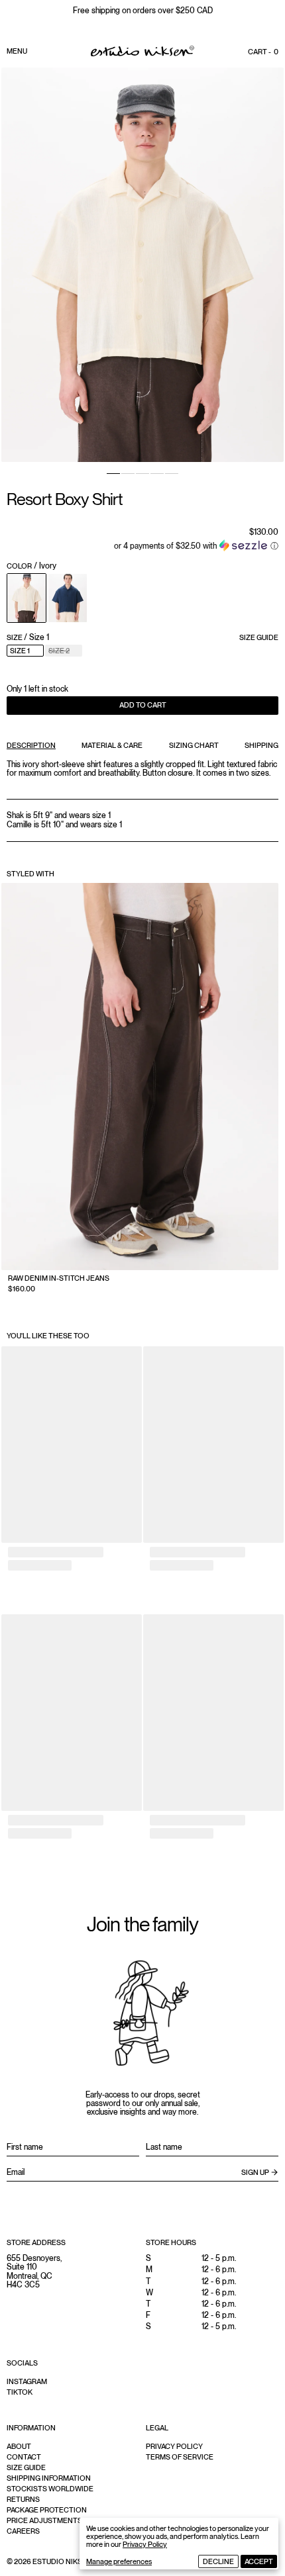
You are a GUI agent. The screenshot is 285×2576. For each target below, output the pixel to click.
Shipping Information (49, 2478)
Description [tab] (31, 745)
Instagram (27, 2381)
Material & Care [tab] (112, 745)
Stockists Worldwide (50, 2489)
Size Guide (259, 637)
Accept (259, 2561)
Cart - (263, 52)
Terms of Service (180, 2457)
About (19, 2446)
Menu (17, 51)
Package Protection (47, 2510)
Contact (24, 2457)
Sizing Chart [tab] (194, 745)
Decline (218, 2561)
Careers (23, 2531)
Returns (23, 2499)
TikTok (20, 2392)
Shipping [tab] (261, 745)
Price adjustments (44, 2520)
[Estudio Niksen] (142, 51)
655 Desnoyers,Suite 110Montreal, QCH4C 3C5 (34, 2272)
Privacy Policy (145, 2544)
